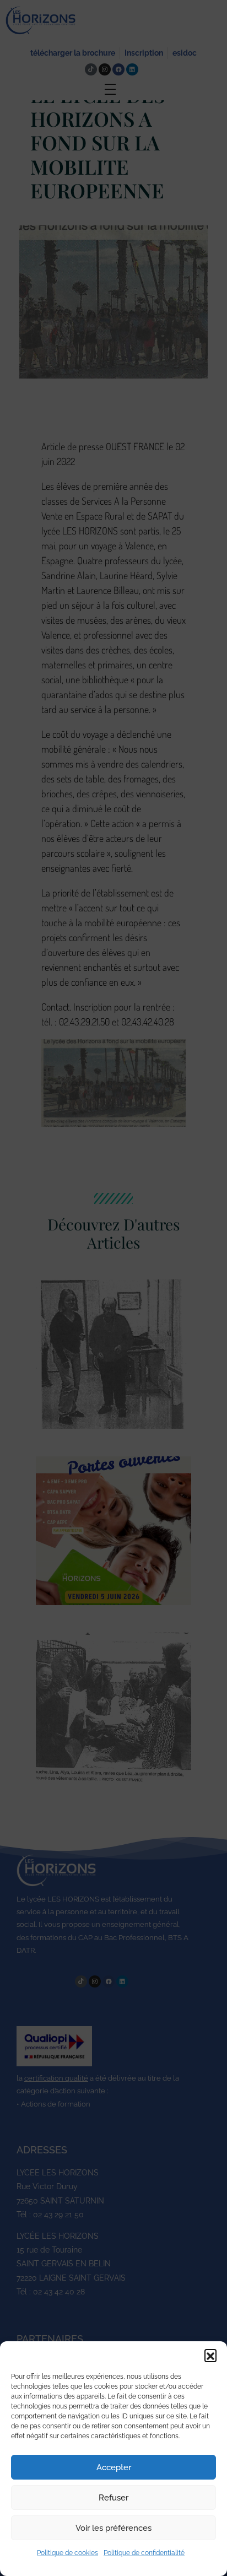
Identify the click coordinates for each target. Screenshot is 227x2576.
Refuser (113, 2498)
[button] (210, 2355)
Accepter (114, 2467)
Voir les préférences (113, 2528)
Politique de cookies (67, 2553)
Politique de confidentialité (144, 2553)
